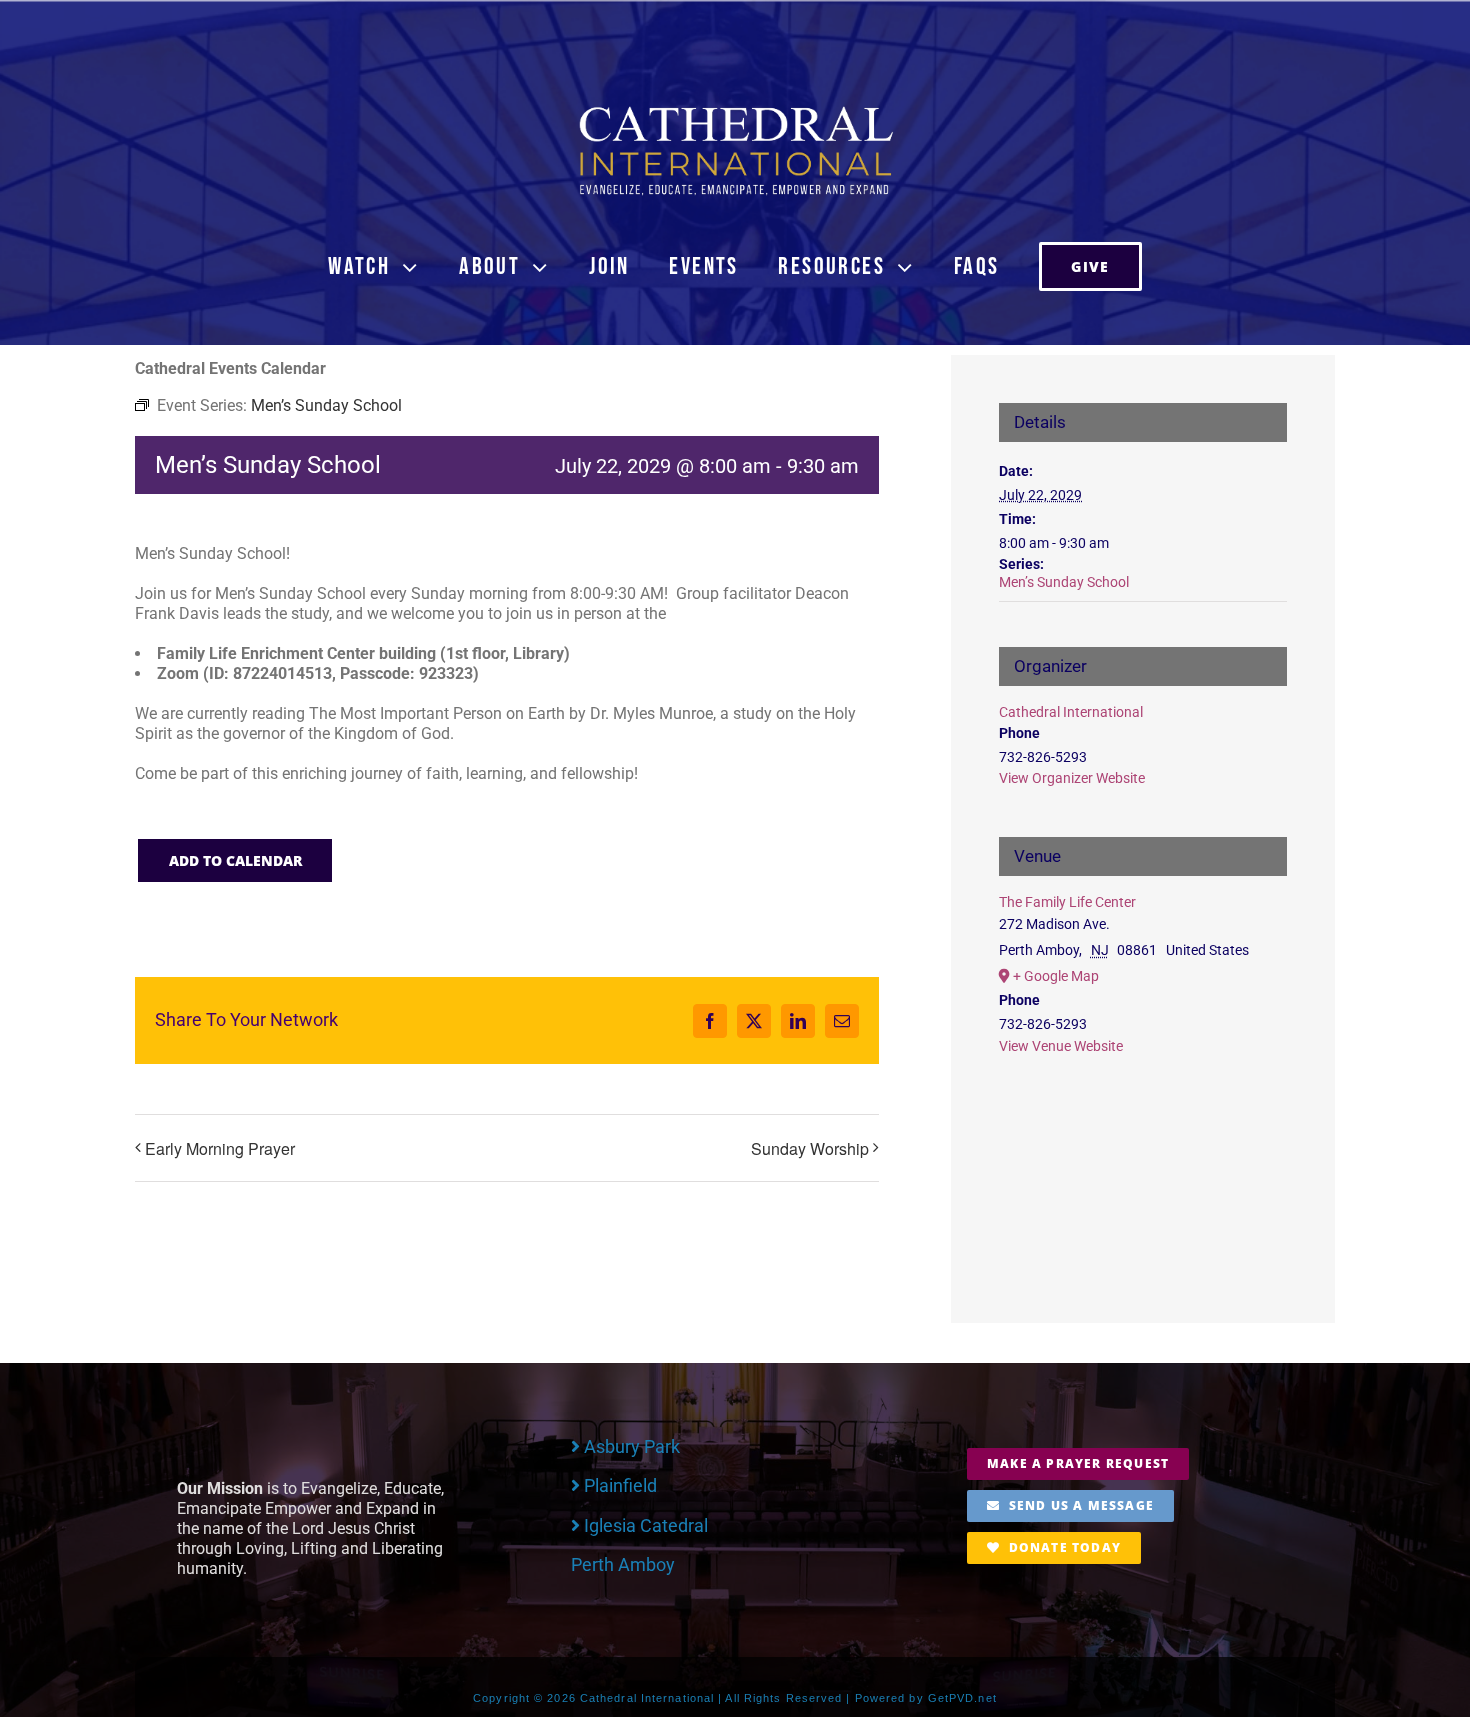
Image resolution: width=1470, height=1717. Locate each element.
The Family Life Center (1067, 902)
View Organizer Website (1072, 778)
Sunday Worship (810, 1148)
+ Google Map (1056, 976)
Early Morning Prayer (220, 1148)
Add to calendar (235, 860)
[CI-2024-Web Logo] (735, 110)
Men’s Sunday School (1064, 582)
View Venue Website (1061, 1046)
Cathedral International (1071, 712)
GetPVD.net (962, 1698)
